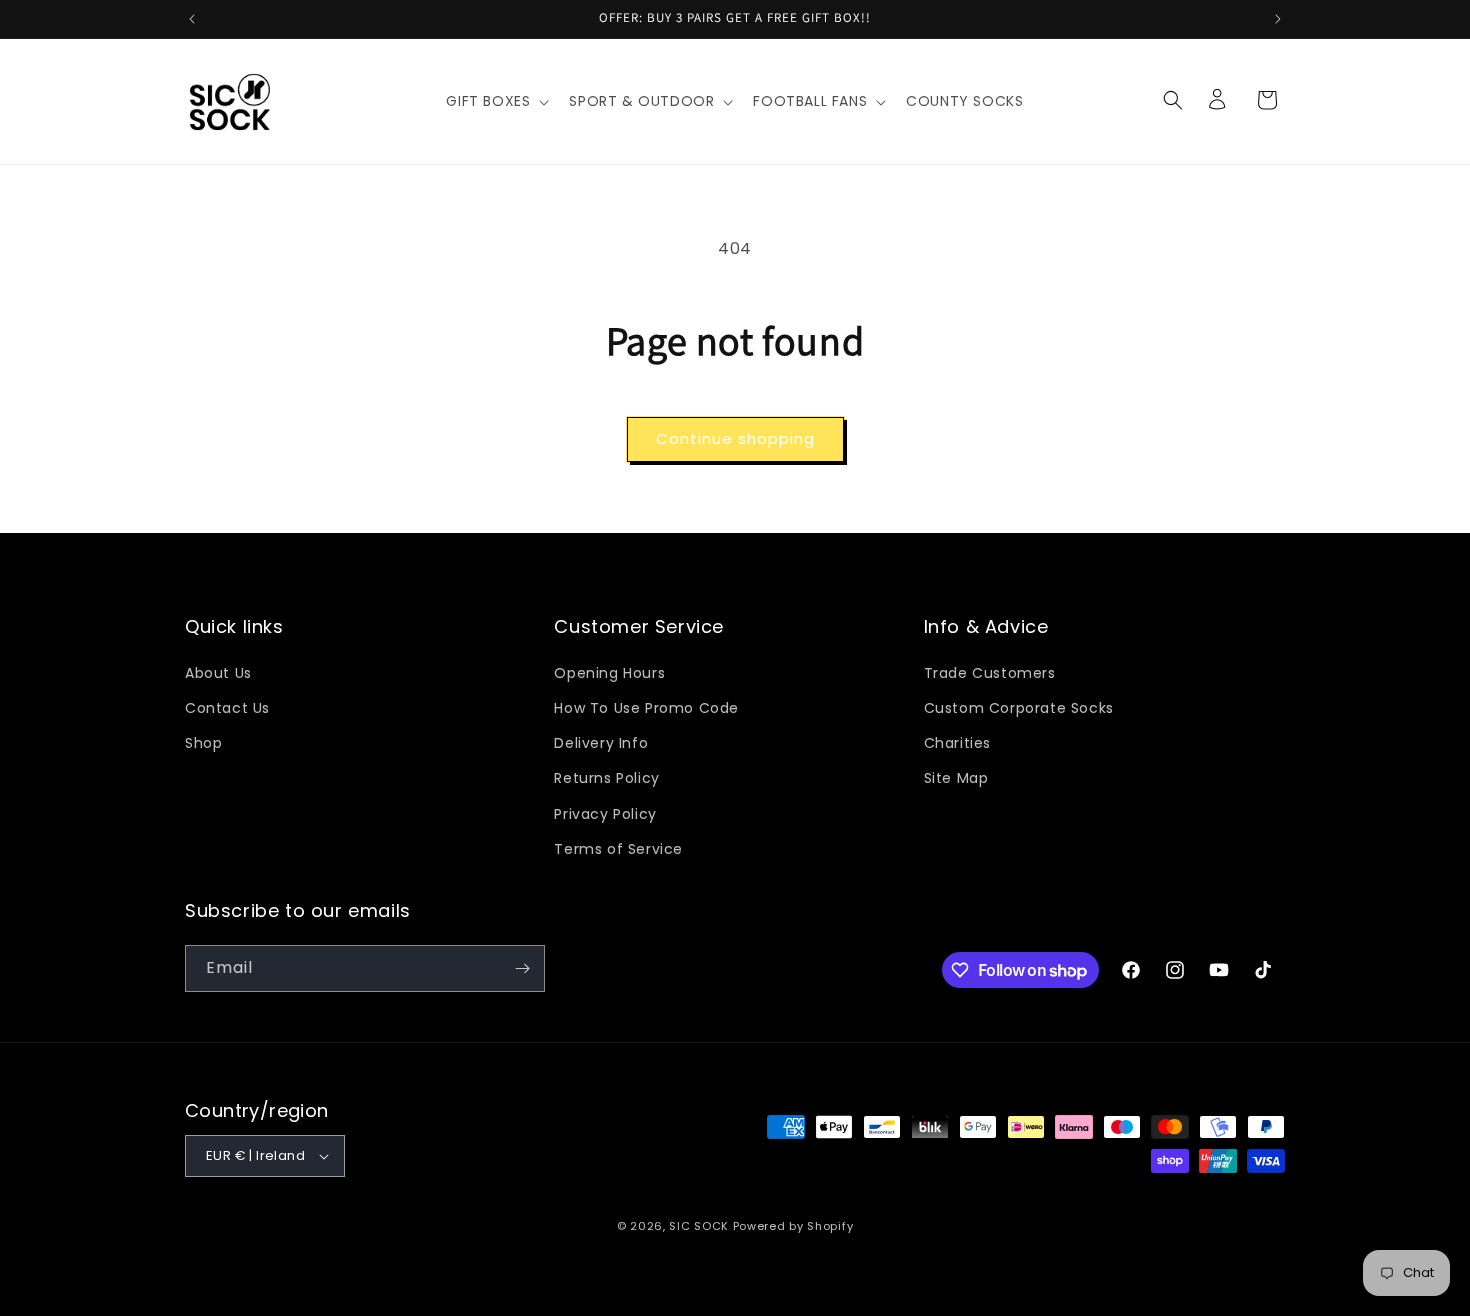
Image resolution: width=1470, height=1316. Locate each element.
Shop (203, 743)
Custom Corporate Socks (1019, 708)
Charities (957, 743)
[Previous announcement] (192, 19)
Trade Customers (990, 673)
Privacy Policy (605, 814)
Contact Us (227, 708)
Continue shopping (735, 438)
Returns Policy (606, 778)
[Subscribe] (522, 968)
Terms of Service (618, 849)
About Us (218, 673)
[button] (495, 101)
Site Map (956, 778)
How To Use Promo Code (646, 708)
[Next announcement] (1278, 19)
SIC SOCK (699, 1226)
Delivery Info (601, 743)
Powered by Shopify (793, 1226)
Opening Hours (609, 673)
